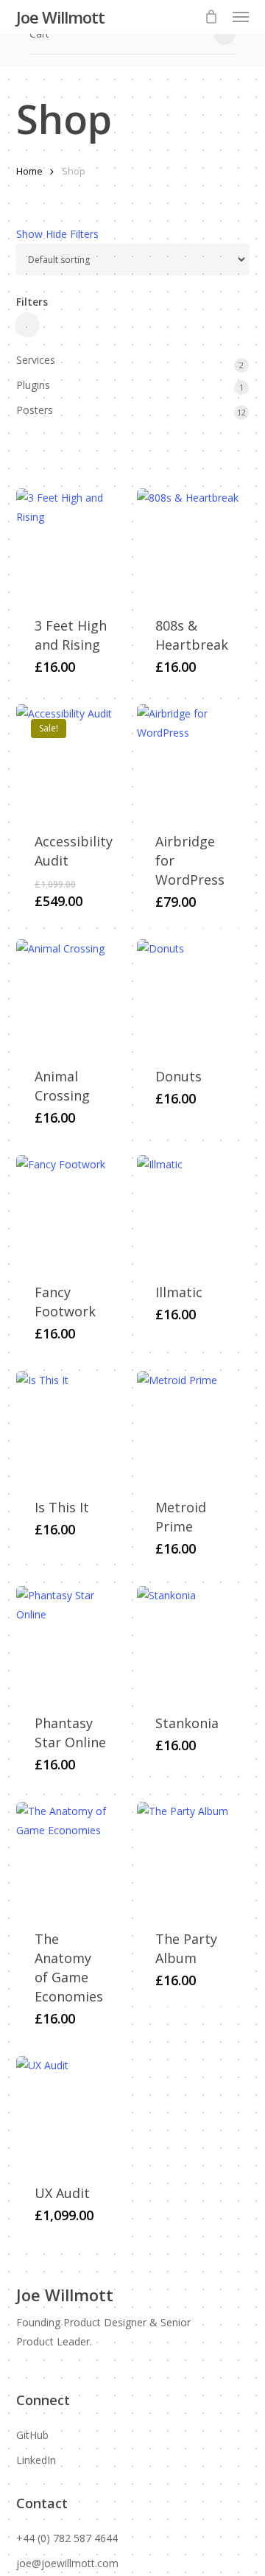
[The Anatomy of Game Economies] (71, 1857)
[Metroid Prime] (192, 1426)
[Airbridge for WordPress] (192, 759)
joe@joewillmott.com (67, 2563)
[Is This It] (71, 1426)
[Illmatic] (192, 1210)
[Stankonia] (192, 1641)
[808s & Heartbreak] (192, 544)
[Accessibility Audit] (71, 759)
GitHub (32, 2435)
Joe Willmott (60, 17)
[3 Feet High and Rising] (71, 544)
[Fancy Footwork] (71, 1210)
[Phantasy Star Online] (71, 1641)
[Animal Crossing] (71, 994)
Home (29, 171)
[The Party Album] (192, 1857)
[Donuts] (192, 994)
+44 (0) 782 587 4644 (67, 2538)
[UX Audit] (71, 2111)
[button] (241, 17)
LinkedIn (36, 2460)
